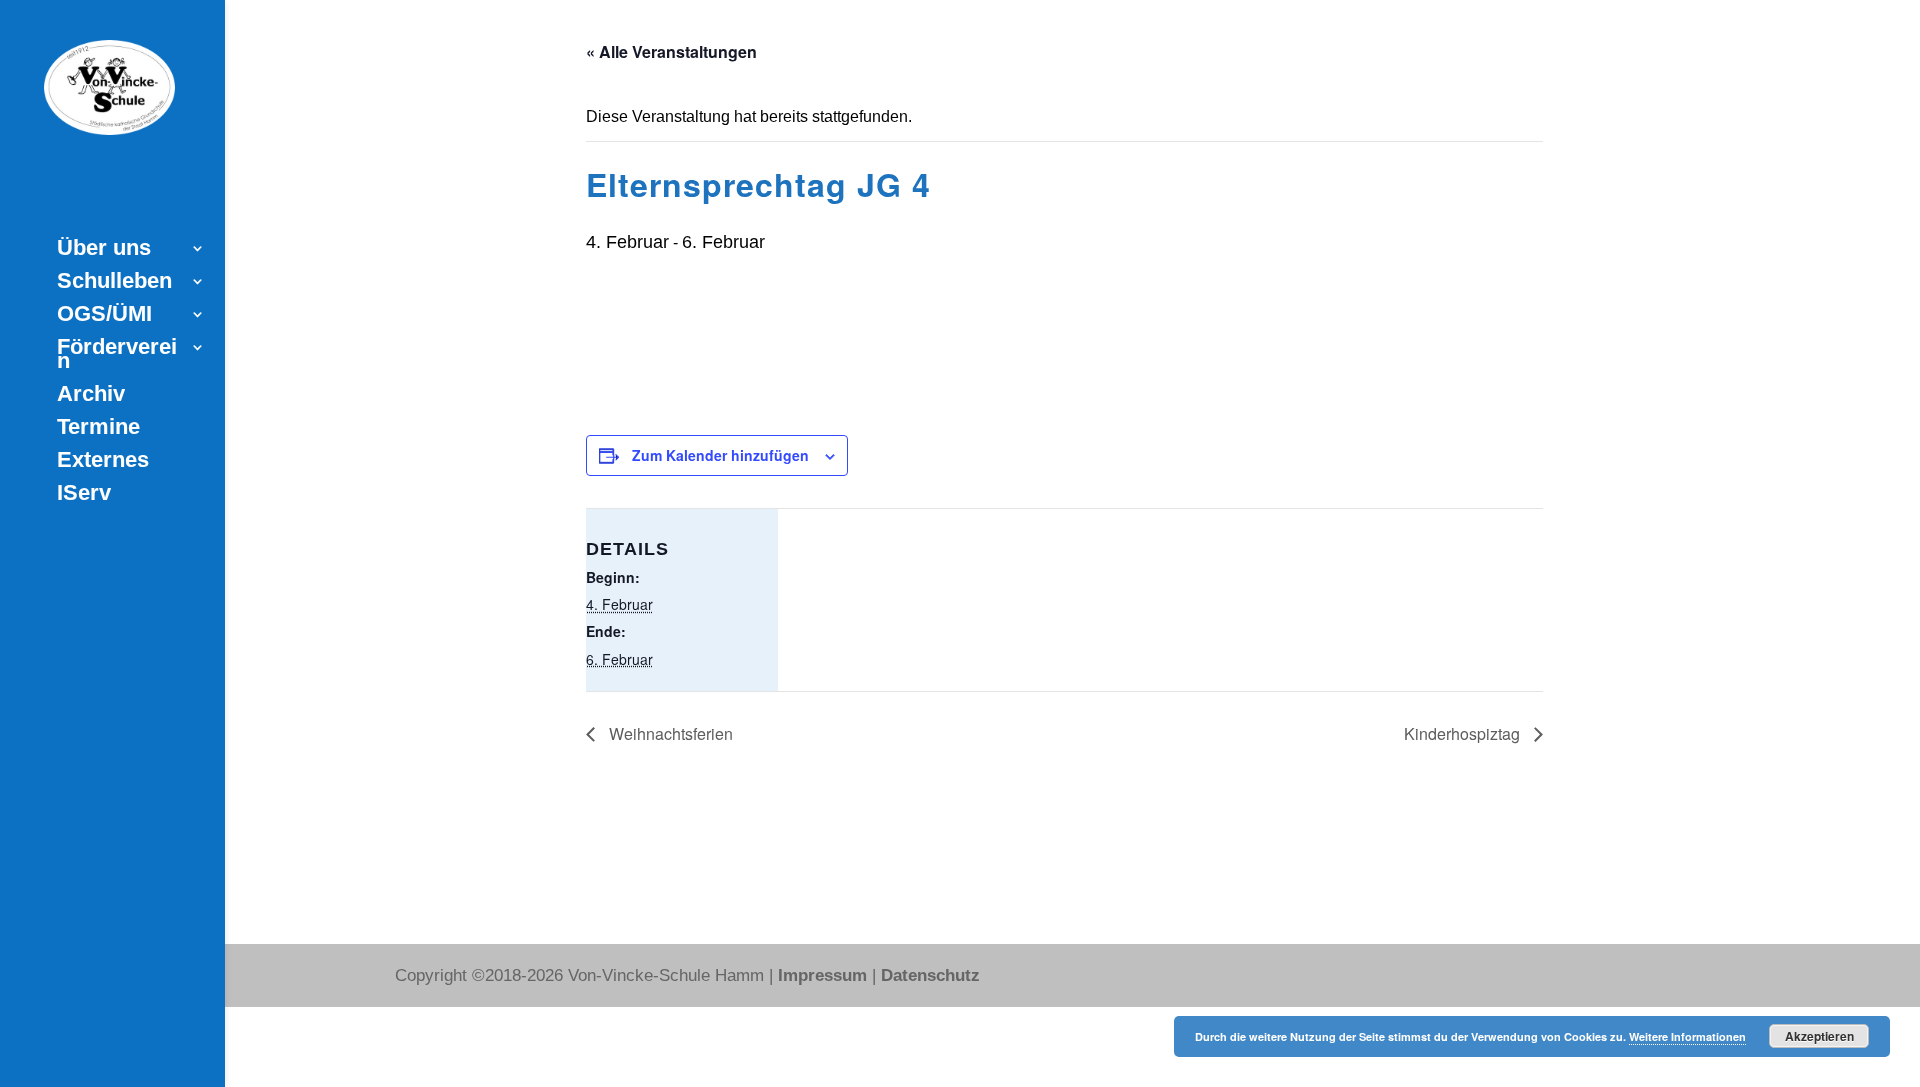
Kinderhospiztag (1464, 733)
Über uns (104, 250)
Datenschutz (930, 970)
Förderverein (117, 356)
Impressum (822, 970)
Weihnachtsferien (669, 733)
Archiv (91, 396)
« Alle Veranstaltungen (671, 51)
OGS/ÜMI (104, 316)
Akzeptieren (1819, 1036)
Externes (103, 462)
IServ (84, 495)
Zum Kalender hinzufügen (720, 455)
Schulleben (114, 283)
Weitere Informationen (1687, 1036)
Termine (98, 429)
